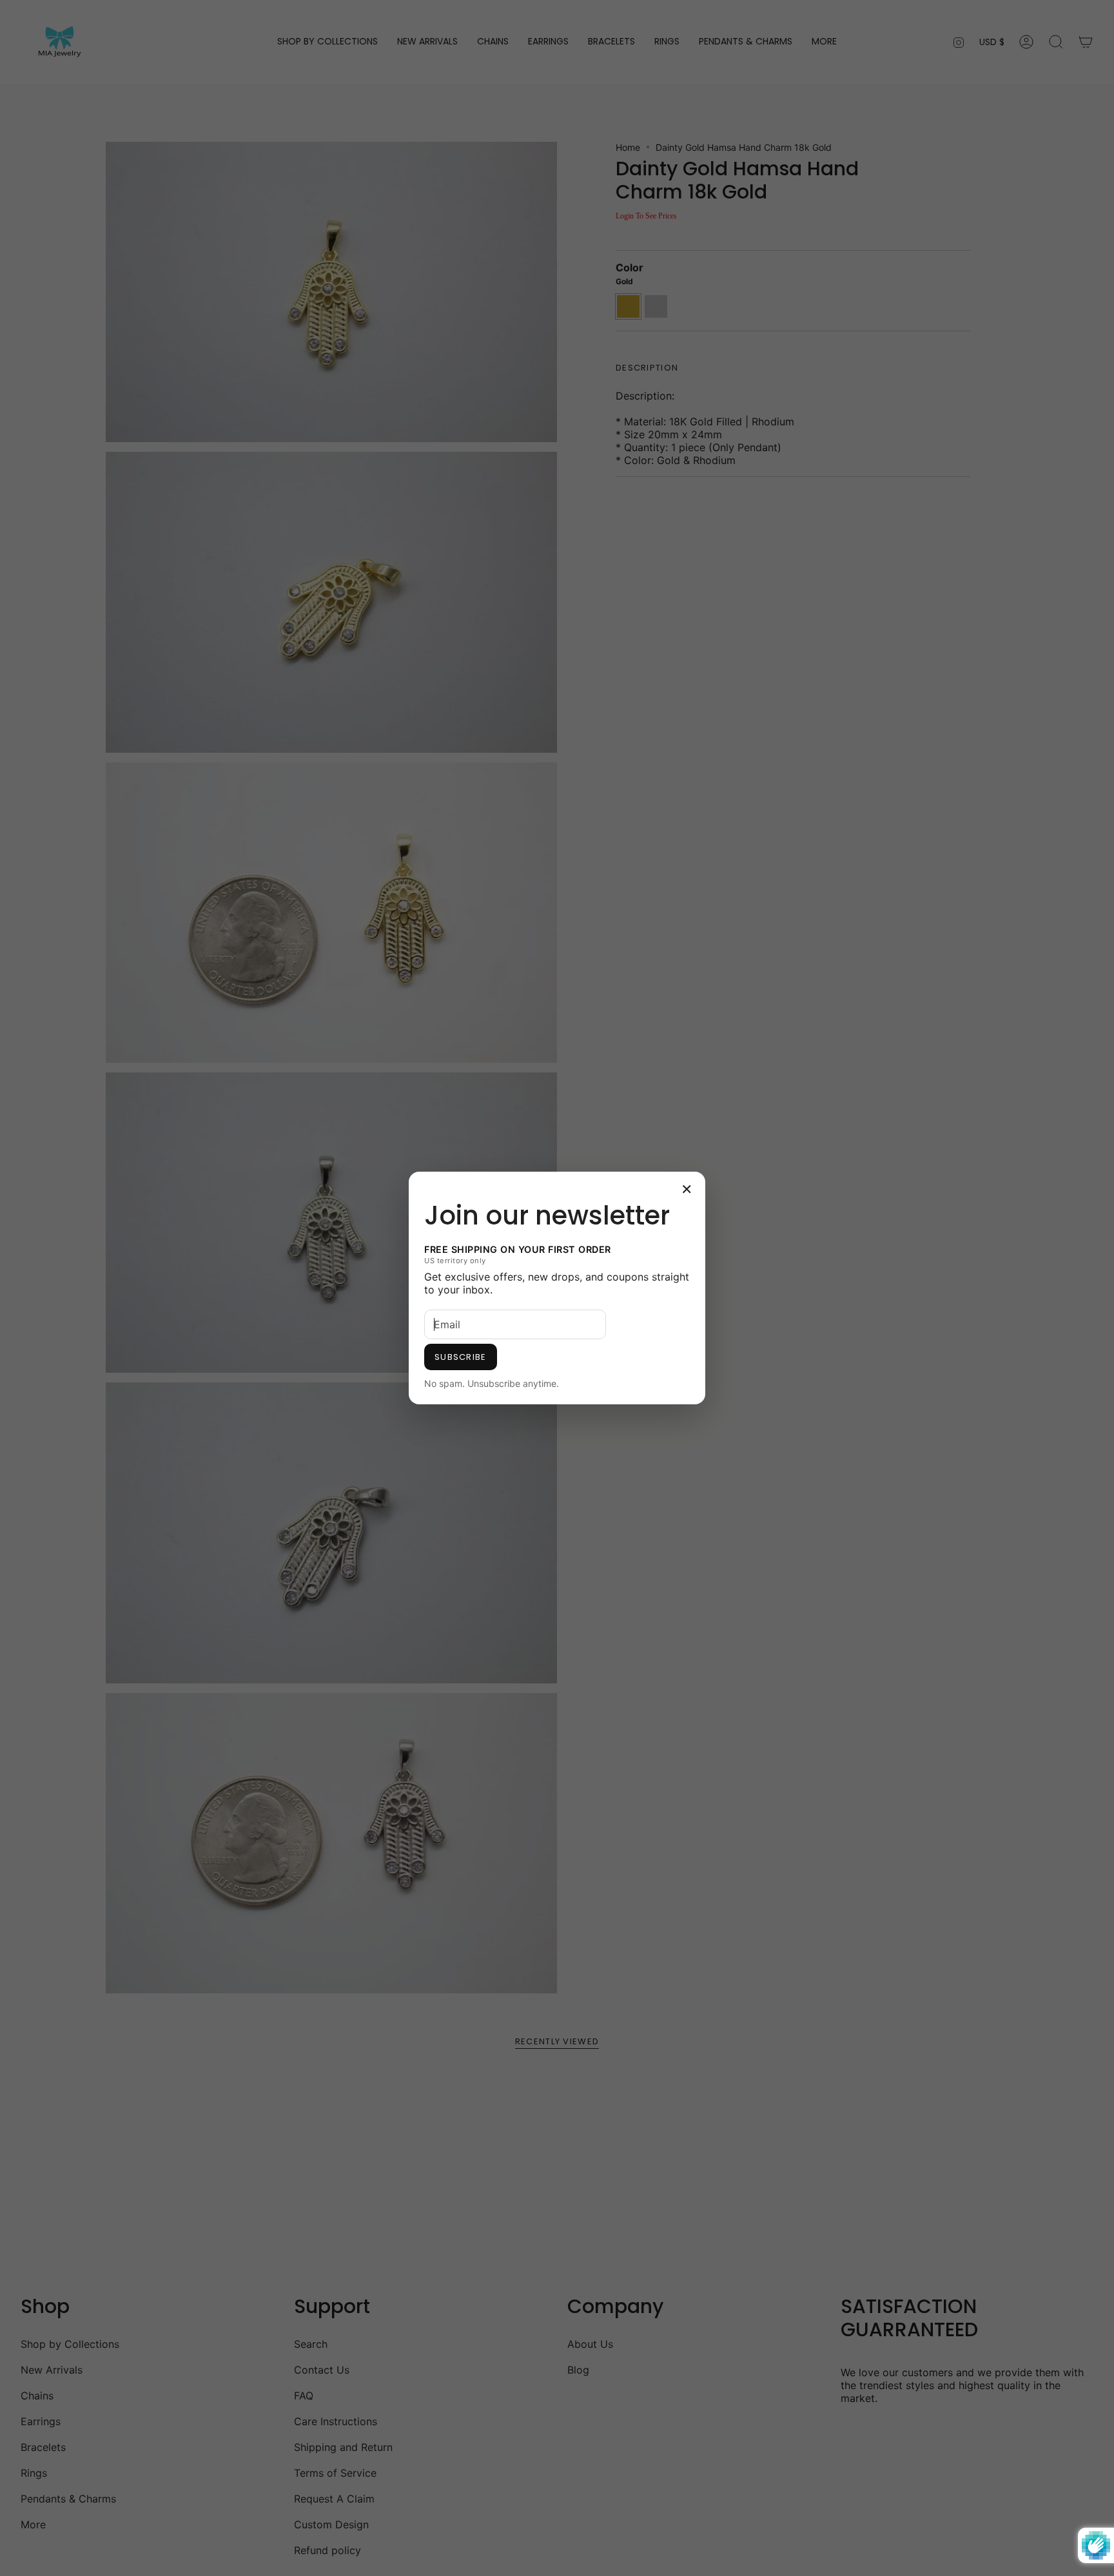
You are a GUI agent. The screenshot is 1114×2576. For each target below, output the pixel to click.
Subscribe (461, 1357)
